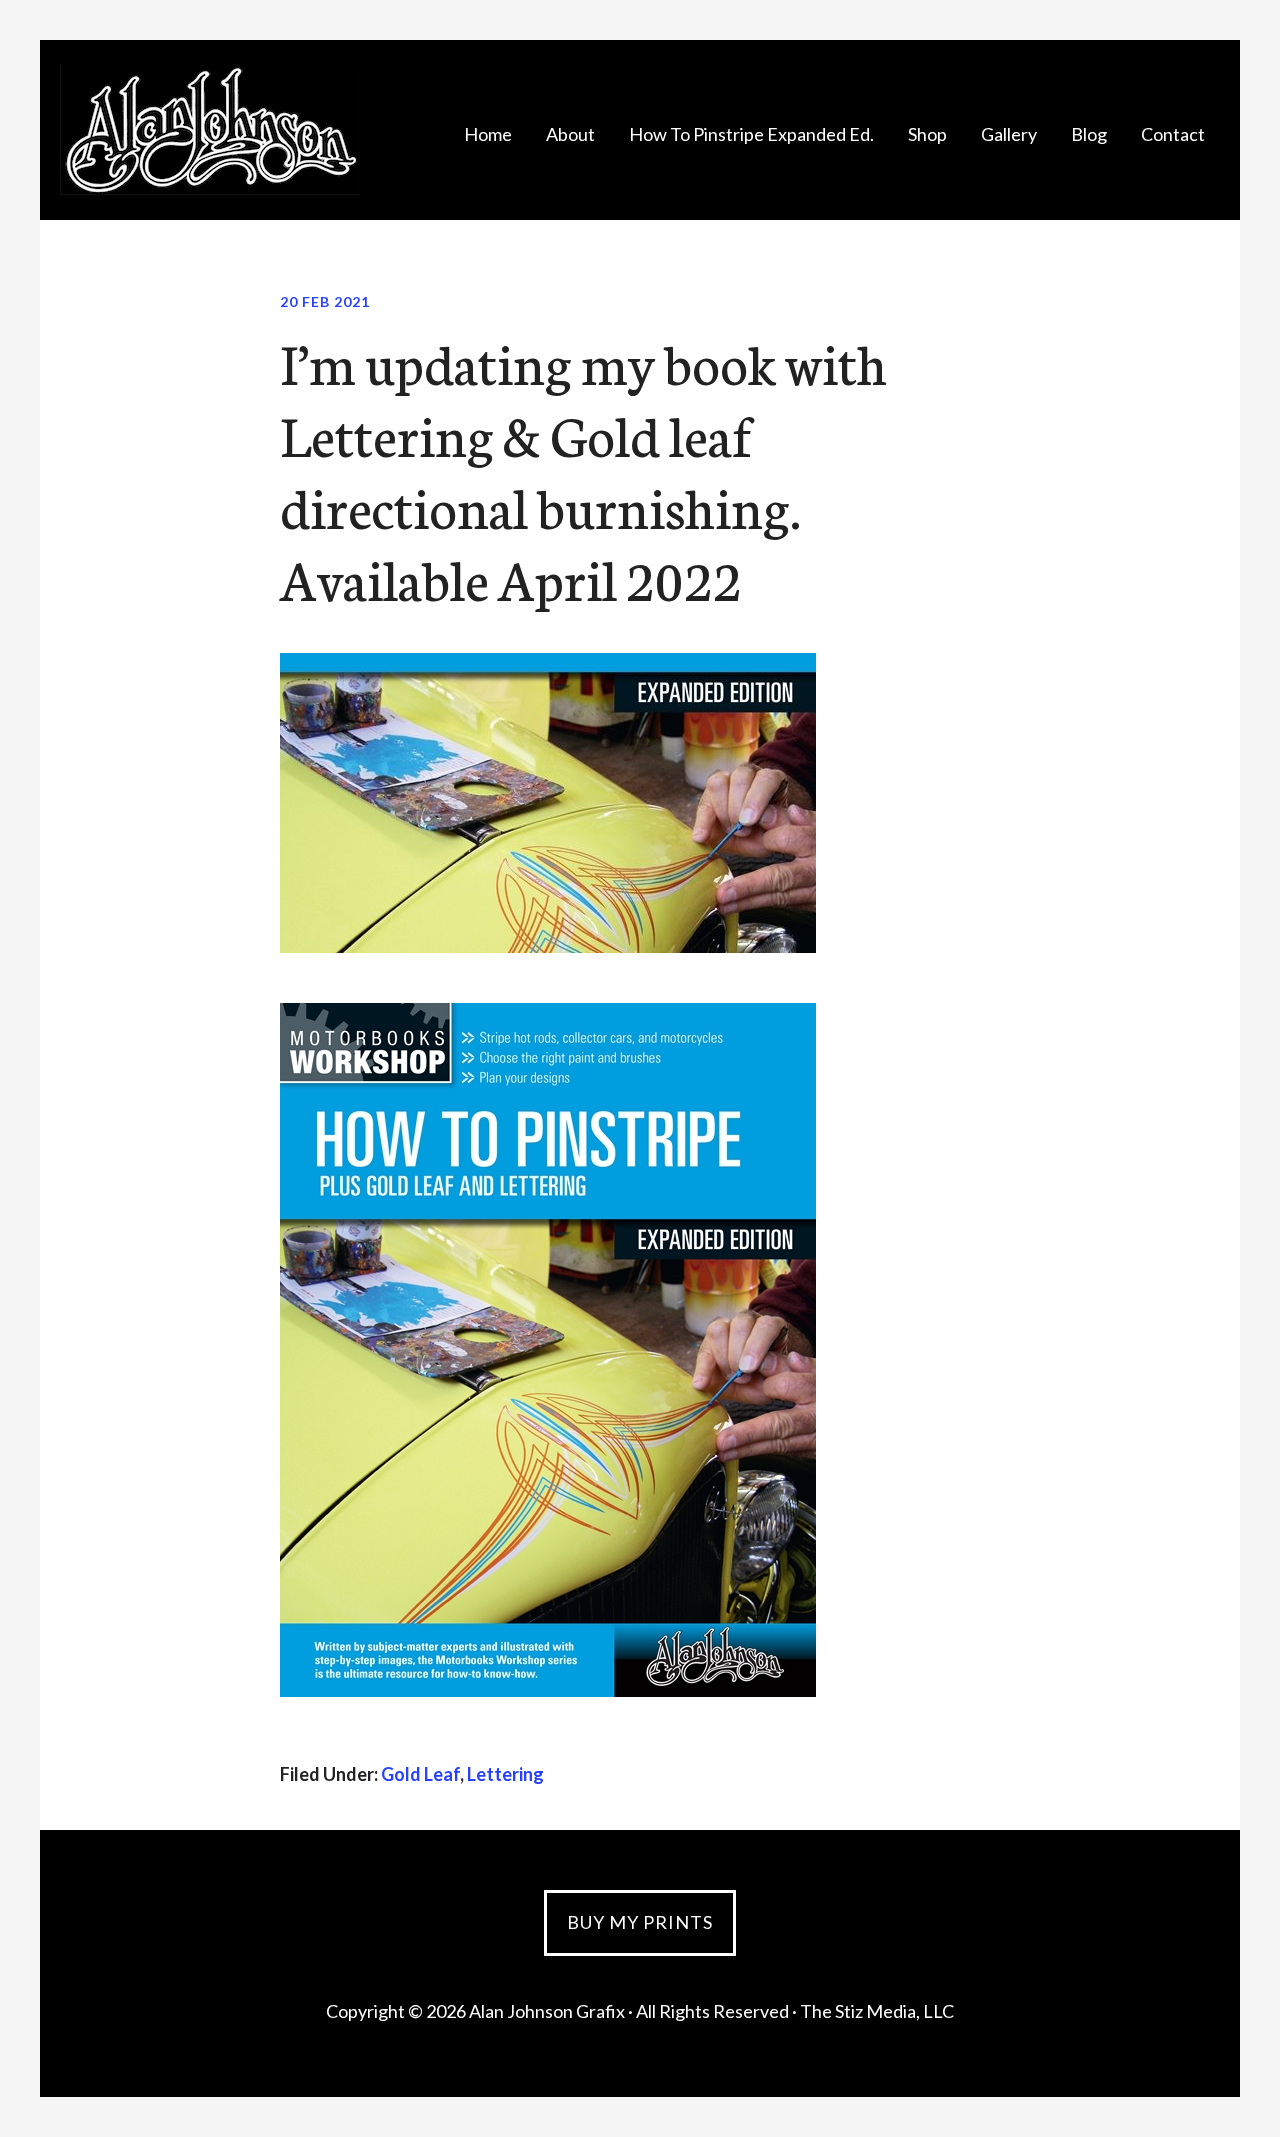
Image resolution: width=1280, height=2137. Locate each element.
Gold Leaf (420, 1774)
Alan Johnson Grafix (210, 130)
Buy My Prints (640, 1922)
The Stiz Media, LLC (877, 2011)
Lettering (505, 1774)
